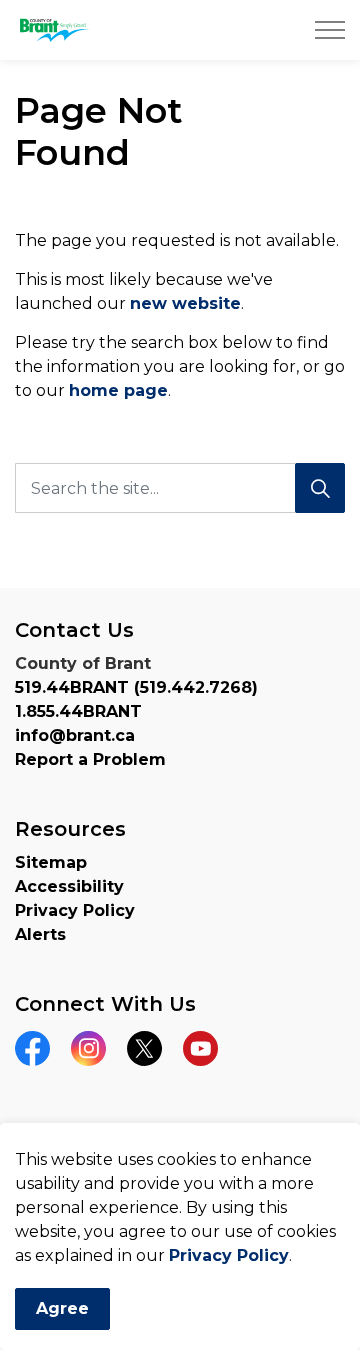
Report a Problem (90, 759)
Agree (62, 1308)
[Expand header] (330, 30)
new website (185, 303)
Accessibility (69, 886)
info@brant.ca (75, 735)
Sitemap (51, 862)
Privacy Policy (229, 1255)
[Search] (320, 488)
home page (118, 390)
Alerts (40, 934)
